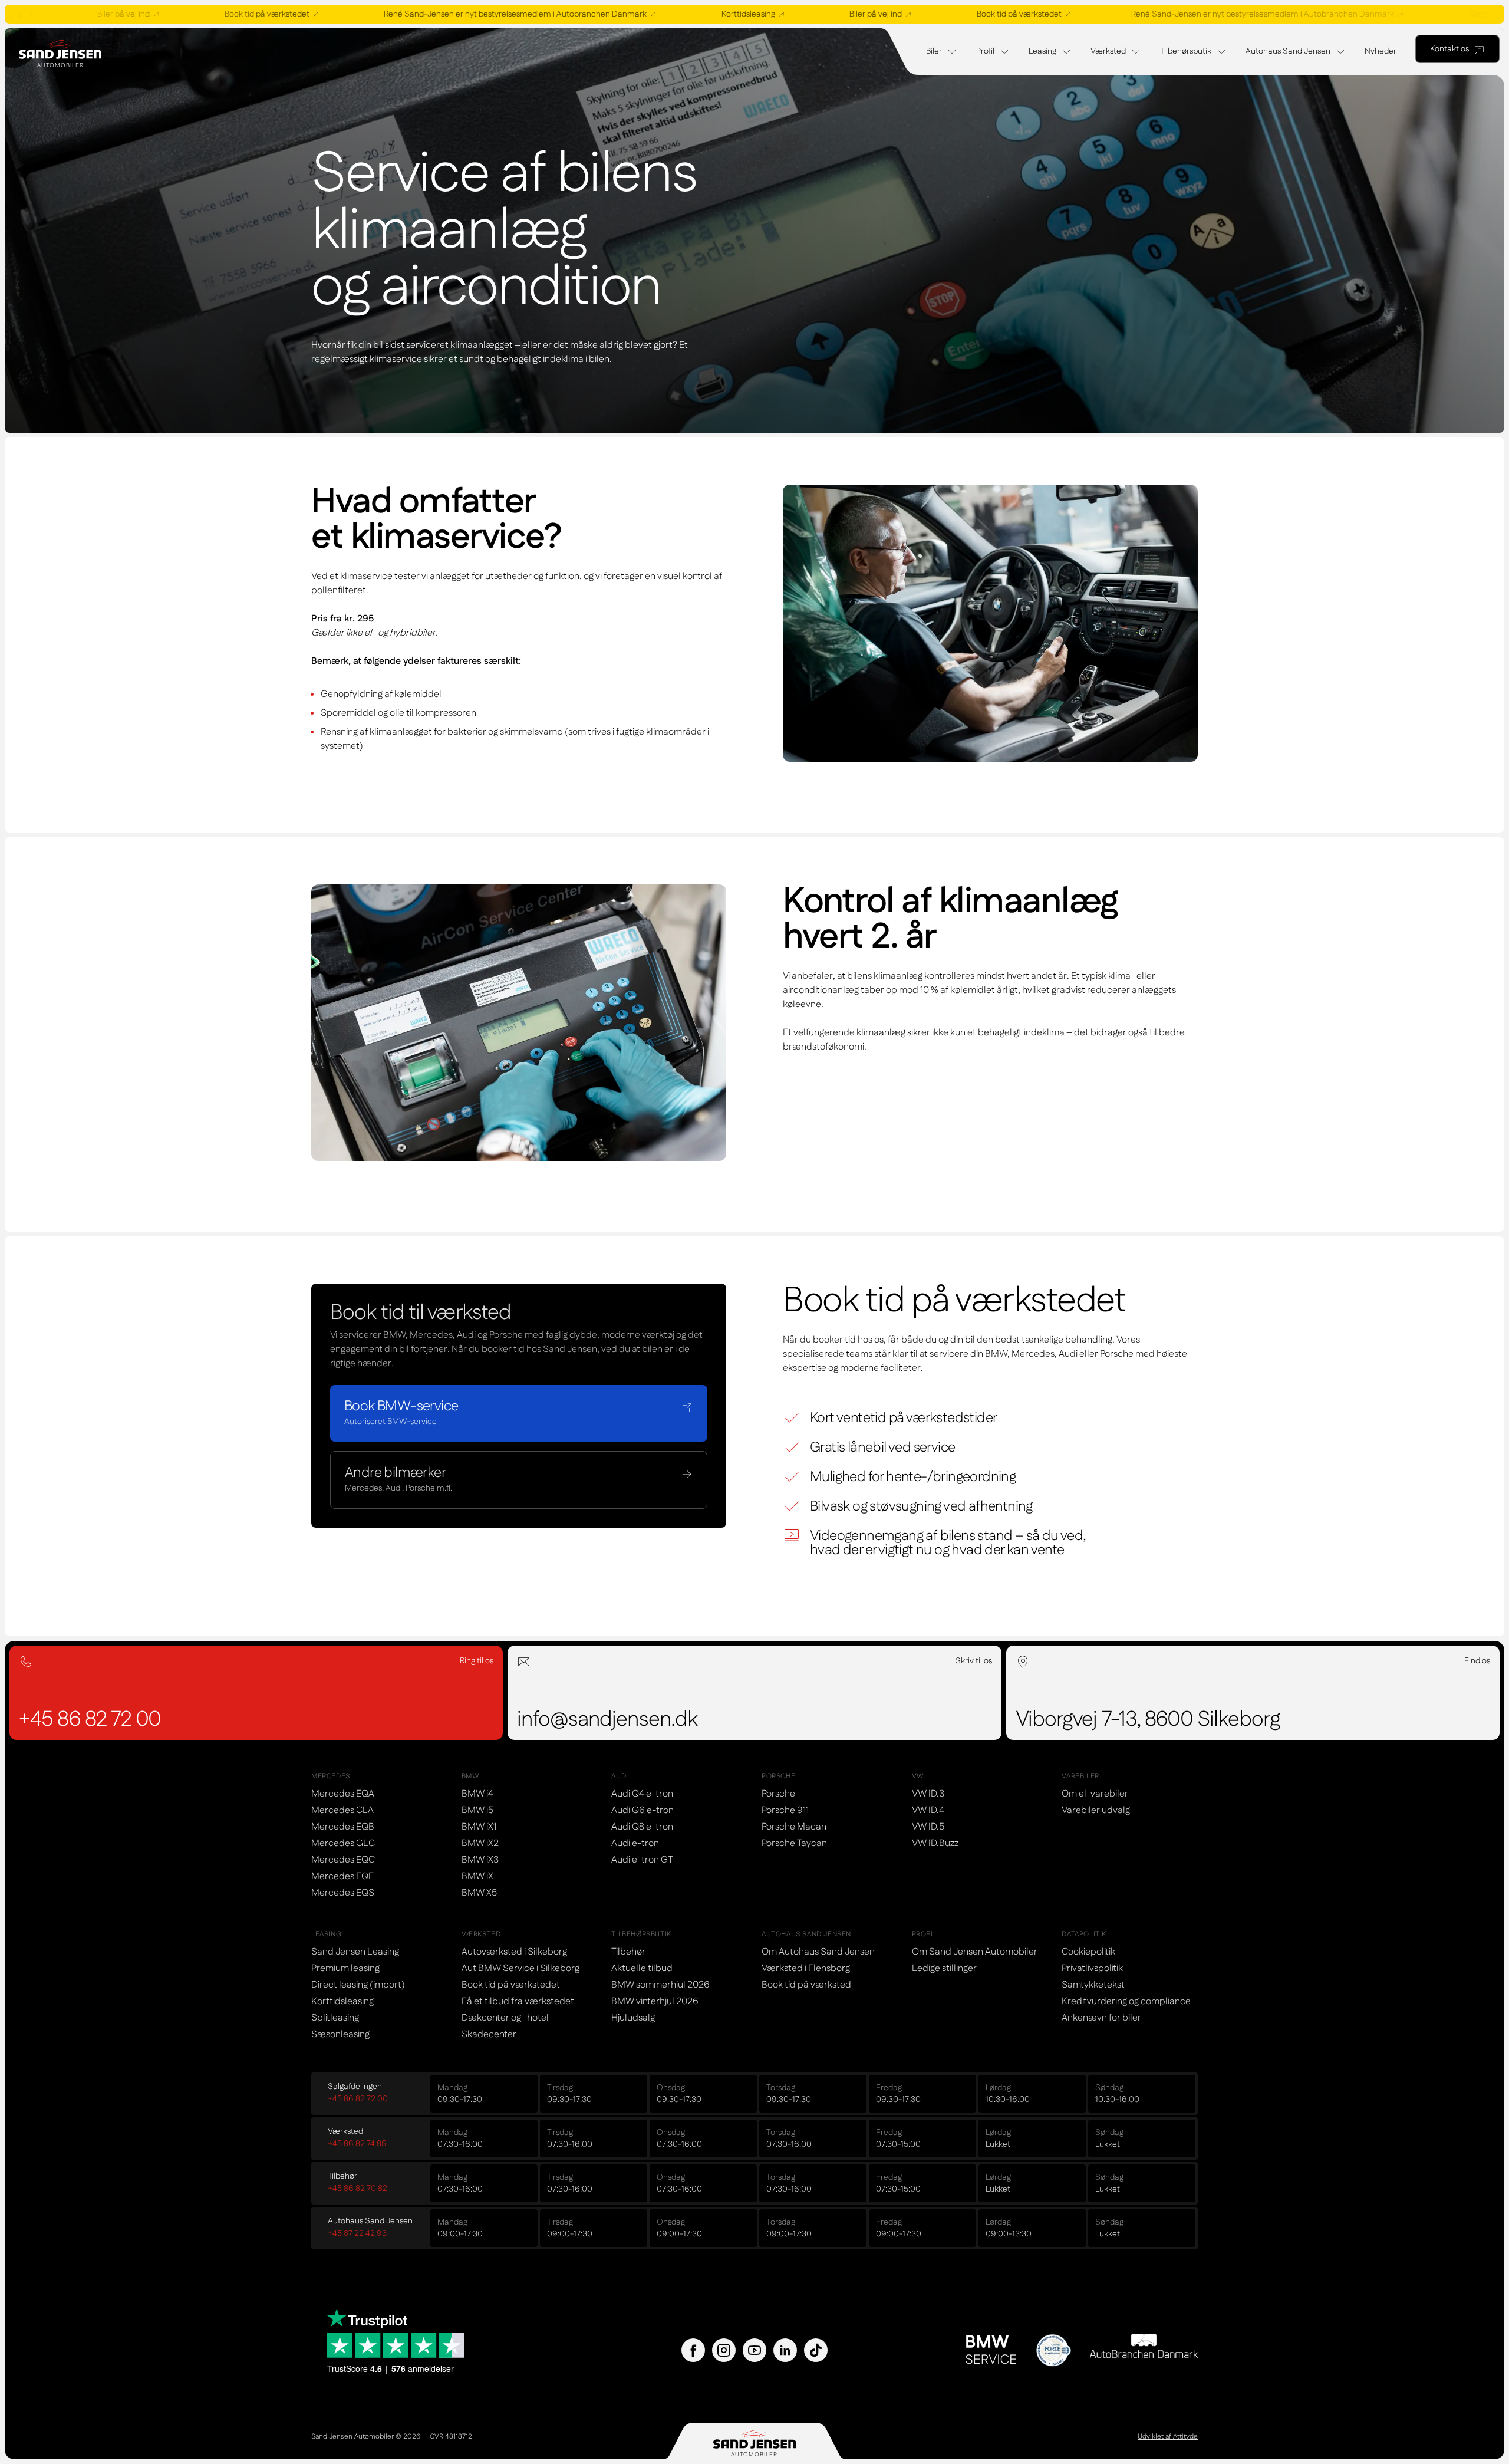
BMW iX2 (480, 1843)
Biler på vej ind (762, 14)
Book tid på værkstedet (154, 14)
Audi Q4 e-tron (642, 1794)
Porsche (778, 1794)
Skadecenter (489, 2034)
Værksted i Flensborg (806, 1968)
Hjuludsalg (633, 2018)
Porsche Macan (794, 1827)
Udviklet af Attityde (1168, 2437)
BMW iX (477, 1876)
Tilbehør (628, 1952)
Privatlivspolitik (1092, 1968)
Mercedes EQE (342, 1876)
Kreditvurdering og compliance (1126, 2001)
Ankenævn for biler (1101, 2018)
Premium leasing (345, 1968)
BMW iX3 (480, 1860)
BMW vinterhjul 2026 (655, 2001)
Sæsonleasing (340, 2034)
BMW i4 (477, 1794)
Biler (934, 51)
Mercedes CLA (342, 1810)
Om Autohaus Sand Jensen (818, 1952)
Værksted (1108, 51)
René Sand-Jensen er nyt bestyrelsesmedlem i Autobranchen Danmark (402, 14)
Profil (985, 51)
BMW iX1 (479, 1827)
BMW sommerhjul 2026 (660, 1985)
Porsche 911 (785, 1810)
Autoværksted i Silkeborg (514, 1952)
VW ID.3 (928, 1794)
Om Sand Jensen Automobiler (975, 1952)
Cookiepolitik (1088, 1952)
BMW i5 (477, 1810)
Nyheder (1380, 51)
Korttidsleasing (635, 14)
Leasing (1042, 51)
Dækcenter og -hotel (505, 2018)
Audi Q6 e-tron (643, 1810)
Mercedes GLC (343, 1843)
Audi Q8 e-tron (642, 1827)
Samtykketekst (1093, 1985)
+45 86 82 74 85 (357, 2144)
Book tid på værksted (806, 1985)
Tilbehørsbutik (1186, 51)
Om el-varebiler (1095, 1794)
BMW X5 (479, 1893)
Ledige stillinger (944, 1968)
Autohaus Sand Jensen (1288, 51)
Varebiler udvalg (1096, 1810)
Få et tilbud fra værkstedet (518, 2001)
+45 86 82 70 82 (358, 2189)
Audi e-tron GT (642, 1860)
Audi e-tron (635, 1843)
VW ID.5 (928, 1827)
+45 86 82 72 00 (358, 2099)
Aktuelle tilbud (642, 1968)
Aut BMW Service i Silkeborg (520, 1968)
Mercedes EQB (343, 1827)
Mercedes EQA (343, 1794)
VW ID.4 (928, 1810)
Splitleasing (335, 2018)
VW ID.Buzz (935, 1843)
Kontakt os (1449, 49)
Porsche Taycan (794, 1843)
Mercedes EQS (343, 1893)
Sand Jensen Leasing (355, 1952)
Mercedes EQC (343, 1860)
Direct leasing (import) (358, 1985)
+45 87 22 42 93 (357, 2233)
